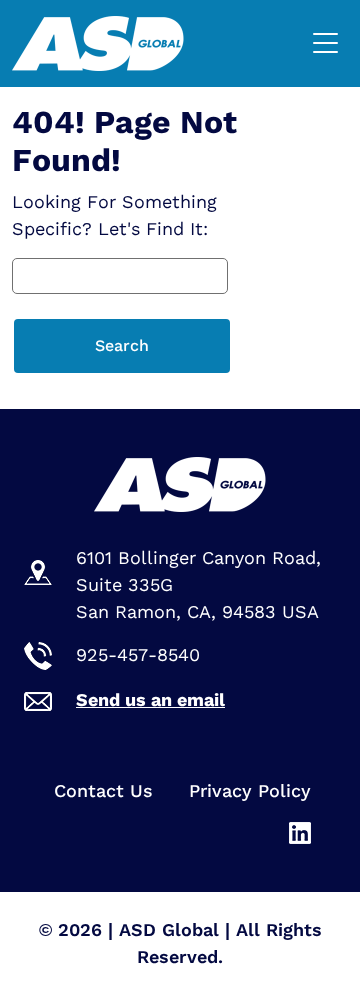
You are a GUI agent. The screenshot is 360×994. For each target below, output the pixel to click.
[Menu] (330, 43)
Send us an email (150, 699)
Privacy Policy (250, 790)
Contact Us (103, 790)
